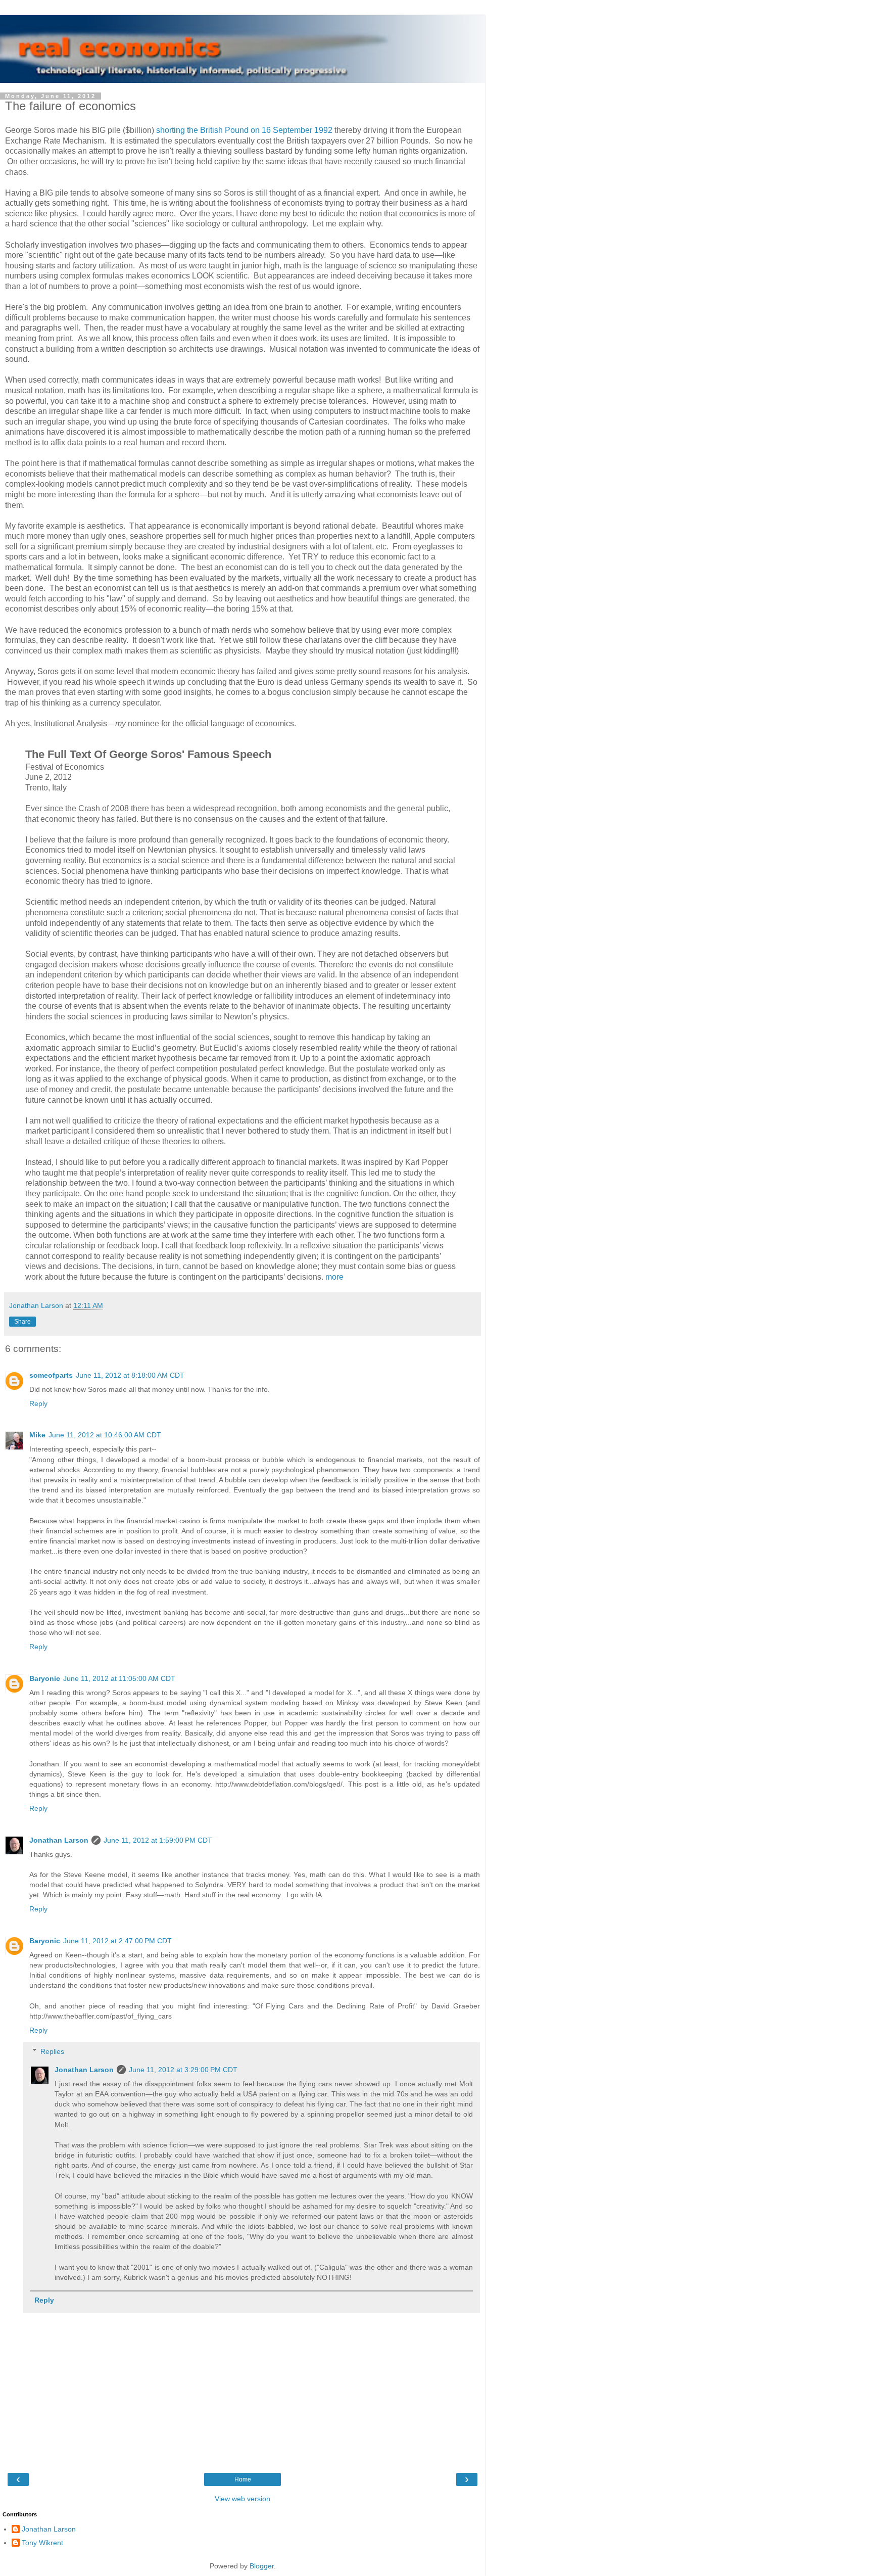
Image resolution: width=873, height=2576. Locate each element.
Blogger (262, 2566)
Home (243, 2479)
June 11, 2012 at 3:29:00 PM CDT (183, 2070)
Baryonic (45, 1678)
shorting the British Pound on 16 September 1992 (244, 130)
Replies (52, 2051)
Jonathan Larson (59, 1840)
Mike (37, 1435)
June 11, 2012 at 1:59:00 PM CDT (158, 1840)
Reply (38, 1403)
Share (22, 1322)
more (334, 1277)
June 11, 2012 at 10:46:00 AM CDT (105, 1435)
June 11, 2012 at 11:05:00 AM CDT (119, 1678)
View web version (243, 2499)
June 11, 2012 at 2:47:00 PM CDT (117, 1941)
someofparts (51, 1375)
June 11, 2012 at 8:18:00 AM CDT (130, 1375)
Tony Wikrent (42, 2543)
